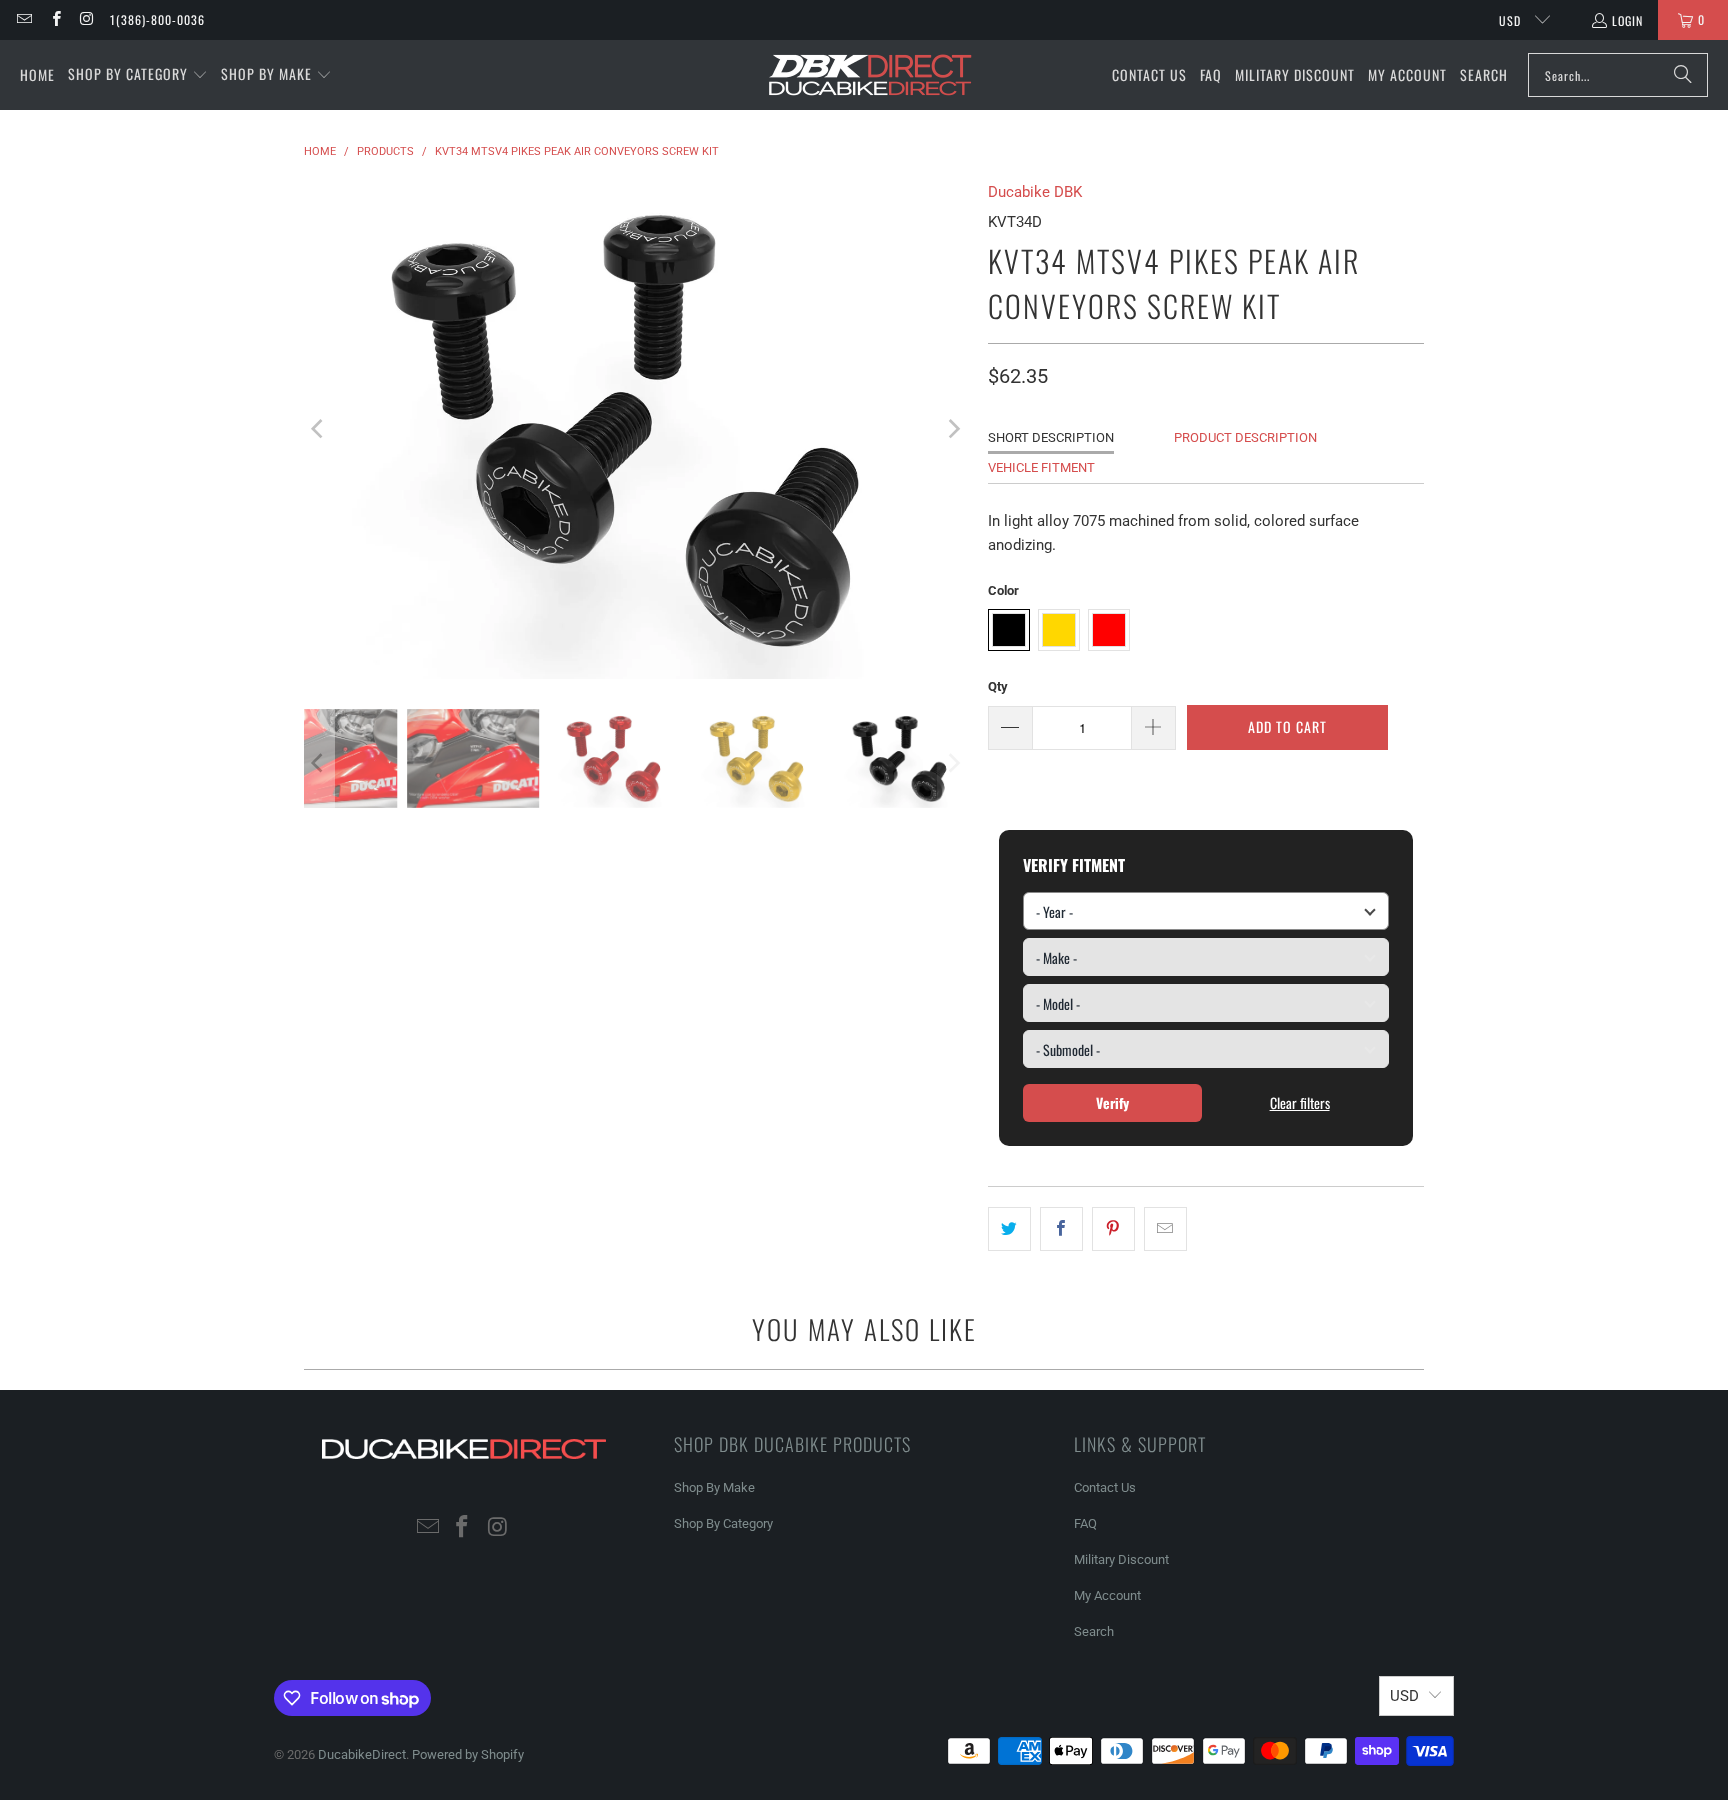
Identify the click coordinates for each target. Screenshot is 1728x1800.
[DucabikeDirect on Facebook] (54, 19)
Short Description (1051, 437)
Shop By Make (714, 1487)
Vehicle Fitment (1041, 467)
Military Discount (1121, 1559)
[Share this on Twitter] (1009, 1229)
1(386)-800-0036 (157, 19)
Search (1094, 1631)
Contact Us (1105, 1487)
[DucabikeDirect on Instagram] (86, 19)
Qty (998, 686)
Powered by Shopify (468, 1754)
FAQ (1085, 1523)
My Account (1107, 1595)
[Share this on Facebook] (1061, 1229)
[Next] (953, 429)
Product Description (1245, 437)
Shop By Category (723, 1523)
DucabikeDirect (362, 1754)
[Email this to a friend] (1165, 1229)
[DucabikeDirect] (869, 75)
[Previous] (319, 429)
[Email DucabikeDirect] (23, 19)
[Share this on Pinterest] (1113, 1229)
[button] (138, 75)
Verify (1112, 1102)
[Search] (1683, 75)
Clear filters (1300, 1102)
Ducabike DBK (1035, 192)
